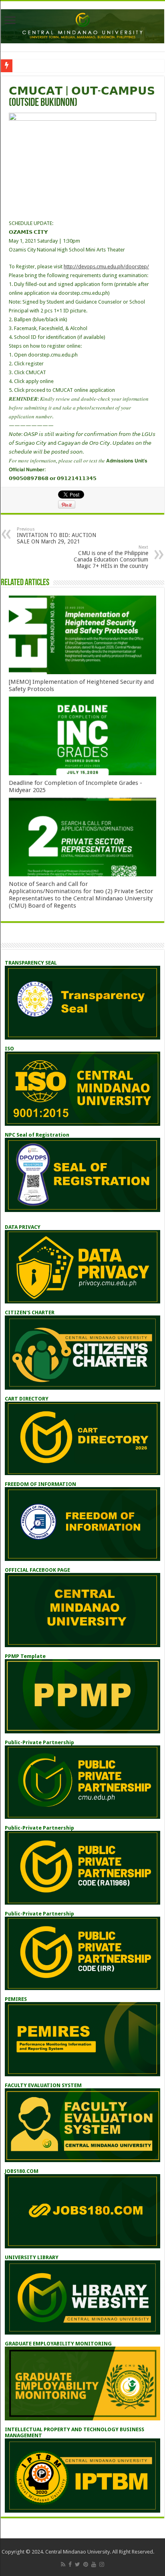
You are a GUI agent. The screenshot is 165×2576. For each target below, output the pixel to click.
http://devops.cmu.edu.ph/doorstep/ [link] (106, 267)
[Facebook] (70, 2564)
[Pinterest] (86, 2564)
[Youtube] (94, 2564)
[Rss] (63, 2564)
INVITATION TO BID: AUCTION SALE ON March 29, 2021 (56, 536)
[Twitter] (77, 2564)
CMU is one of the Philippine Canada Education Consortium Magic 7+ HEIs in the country (111, 557)
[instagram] (102, 2564)
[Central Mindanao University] (82, 25)
